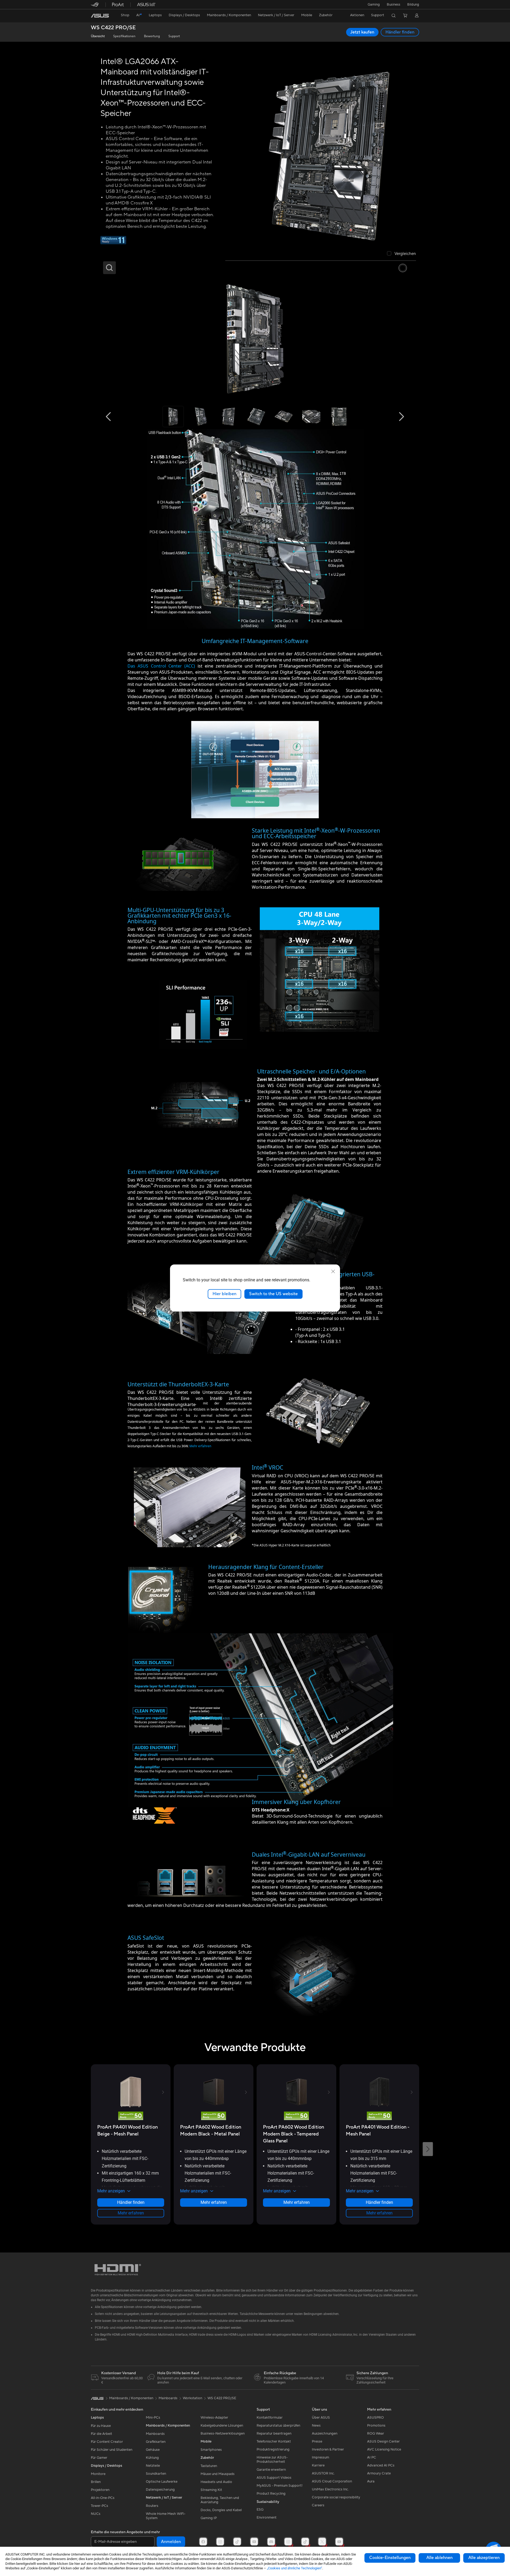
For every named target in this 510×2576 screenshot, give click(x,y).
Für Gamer (99, 2458)
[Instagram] (220, 2542)
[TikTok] (237, 2542)
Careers (318, 2505)
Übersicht (98, 36)
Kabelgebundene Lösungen (222, 2426)
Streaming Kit (211, 2490)
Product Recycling (271, 2494)
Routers (152, 2506)
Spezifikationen (124, 36)
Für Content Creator (107, 2442)
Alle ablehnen (439, 2558)
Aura (371, 2481)
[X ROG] (322, 2542)
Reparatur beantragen (274, 2434)
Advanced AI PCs (381, 2465)
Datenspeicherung (160, 2490)
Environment (267, 2518)
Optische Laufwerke (162, 2482)
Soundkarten (156, 2474)
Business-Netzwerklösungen (223, 2434)
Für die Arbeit (101, 2434)
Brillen (96, 2482)
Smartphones (211, 2450)
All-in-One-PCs (103, 2498)
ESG (260, 2510)
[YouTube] (254, 2542)
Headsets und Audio (216, 2482)
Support (174, 36)
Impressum (320, 2457)
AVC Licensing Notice (384, 2449)
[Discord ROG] (271, 2542)
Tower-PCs (99, 2506)
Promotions (376, 2426)
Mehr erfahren (200, 1446)
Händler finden (400, 32)
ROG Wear (376, 2434)
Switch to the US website (273, 1294)
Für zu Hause (101, 2426)
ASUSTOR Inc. (323, 2473)
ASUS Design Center (383, 2441)
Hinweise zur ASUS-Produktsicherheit (272, 2460)
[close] (333, 1272)
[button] (374, 5)
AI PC (372, 2457)
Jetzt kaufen (362, 32)
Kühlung (152, 2458)
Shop (125, 15)
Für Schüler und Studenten (112, 2450)
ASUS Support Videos (274, 2478)
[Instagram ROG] (288, 2542)
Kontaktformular (270, 2418)
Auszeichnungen (325, 2434)
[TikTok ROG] (305, 2542)
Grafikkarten (156, 2442)
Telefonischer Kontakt (274, 2441)
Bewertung (152, 36)
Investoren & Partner (328, 2449)
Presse (317, 2441)
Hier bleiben (224, 1294)
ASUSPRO (375, 2418)
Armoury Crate (379, 2473)
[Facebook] (203, 2542)
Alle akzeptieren (484, 2558)
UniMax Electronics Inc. (330, 2489)
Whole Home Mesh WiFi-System (166, 2516)
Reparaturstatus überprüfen (278, 2426)
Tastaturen (209, 2466)
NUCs (96, 2514)
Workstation (192, 2398)
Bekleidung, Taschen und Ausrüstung (220, 2500)
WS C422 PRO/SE (113, 28)
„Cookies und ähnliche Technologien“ (295, 2568)
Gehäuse (153, 2450)
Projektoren (100, 2490)
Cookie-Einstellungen (390, 2558)
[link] (100, 16)
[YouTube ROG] (339, 2542)
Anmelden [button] (171, 2542)
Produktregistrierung (273, 2449)
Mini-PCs (153, 2418)
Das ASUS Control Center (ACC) (161, 666)
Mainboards (155, 2434)
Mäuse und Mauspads (218, 2474)
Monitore (98, 2474)
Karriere (318, 2465)
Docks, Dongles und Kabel (221, 2510)
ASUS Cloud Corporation (332, 2481)
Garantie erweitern (271, 2470)
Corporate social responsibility (336, 2497)
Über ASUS (321, 2418)
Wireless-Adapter (214, 2418)
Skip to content (94, 16)
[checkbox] (401, 254)
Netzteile (153, 2466)
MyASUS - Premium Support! (280, 2486)
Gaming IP (209, 2518)
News (316, 2426)
